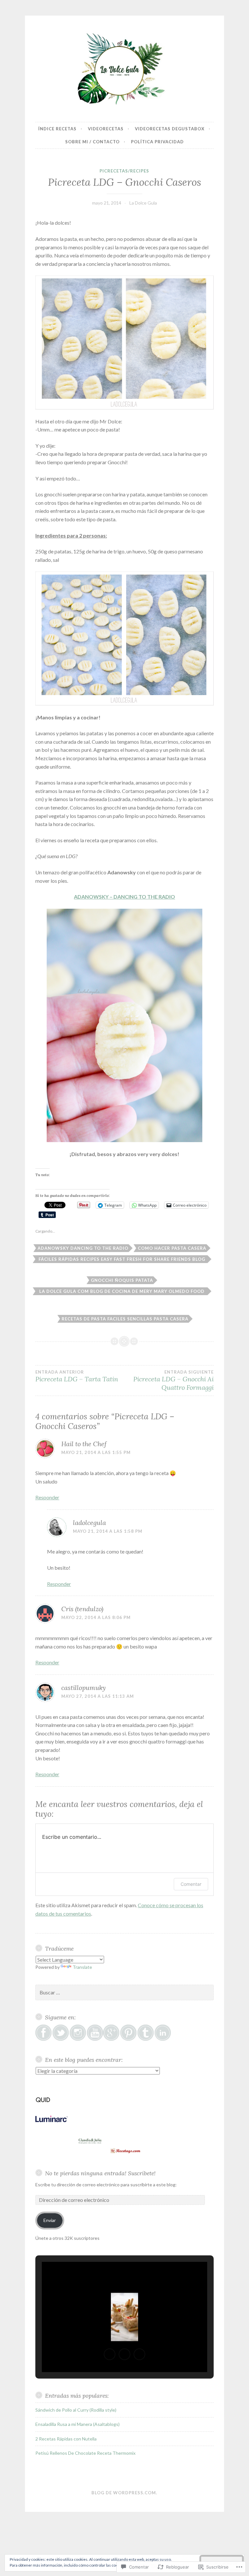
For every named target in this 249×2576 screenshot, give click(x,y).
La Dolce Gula (143, 203)
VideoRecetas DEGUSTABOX (170, 129)
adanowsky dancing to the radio (83, 1248)
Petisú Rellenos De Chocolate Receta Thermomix (85, 2453)
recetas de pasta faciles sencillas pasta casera (125, 1319)
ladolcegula (89, 1523)
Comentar (191, 1884)
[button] (110, 2354)
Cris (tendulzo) (82, 1609)
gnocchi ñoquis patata (122, 1280)
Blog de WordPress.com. (124, 2493)
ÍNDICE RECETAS (57, 129)
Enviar (50, 2220)
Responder (47, 1497)
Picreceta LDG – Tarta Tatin (77, 1376)
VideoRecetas (106, 129)
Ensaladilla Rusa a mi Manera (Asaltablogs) (77, 2424)
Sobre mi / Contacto (92, 142)
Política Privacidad (157, 142)
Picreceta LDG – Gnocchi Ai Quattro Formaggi (173, 1380)
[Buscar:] (124, 1993)
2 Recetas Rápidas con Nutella (66, 2439)
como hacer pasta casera (172, 1248)
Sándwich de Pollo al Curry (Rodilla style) (76, 2410)
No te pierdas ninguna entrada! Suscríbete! (100, 2173)
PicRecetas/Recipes (124, 171)
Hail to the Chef (84, 1444)
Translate (82, 1967)
